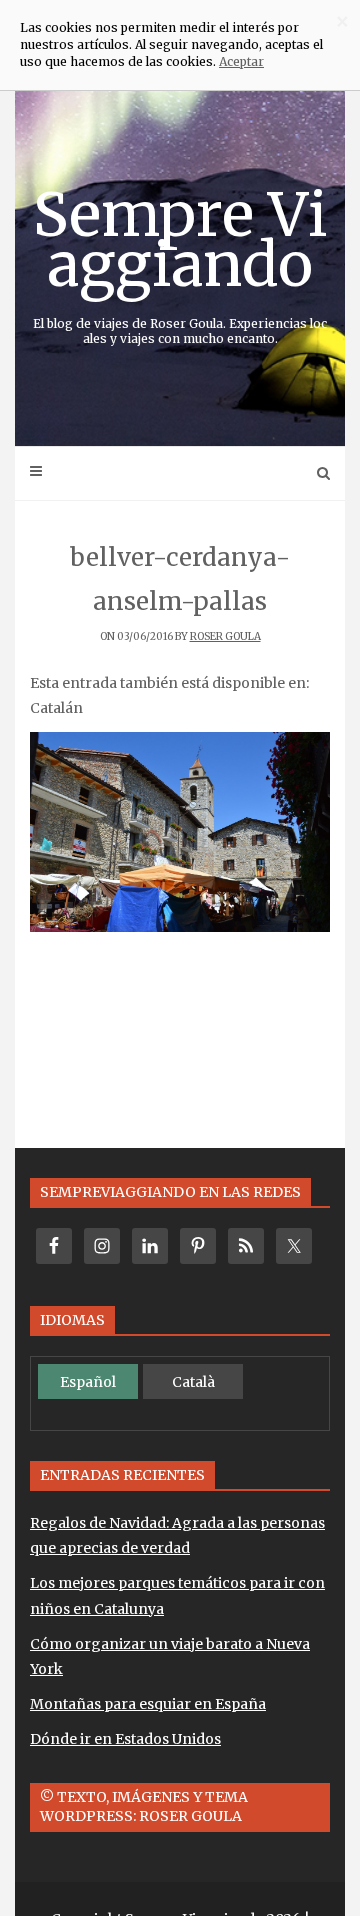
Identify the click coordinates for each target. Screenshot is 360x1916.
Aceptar (241, 61)
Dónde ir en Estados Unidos (125, 1739)
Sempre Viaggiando (180, 261)
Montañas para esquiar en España (148, 1704)
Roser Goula (225, 636)
